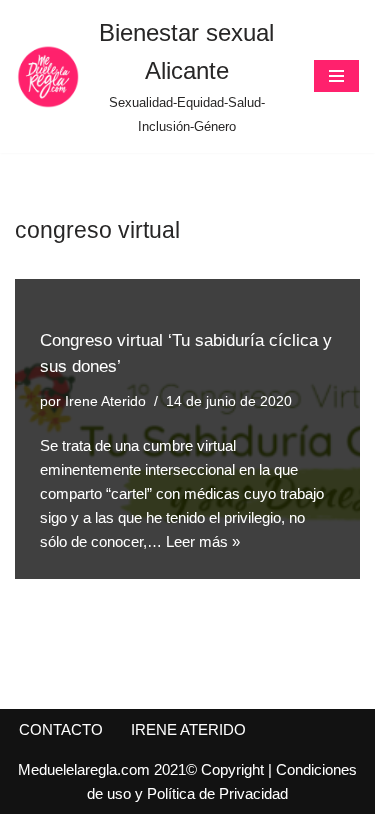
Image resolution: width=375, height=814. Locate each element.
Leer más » (203, 541)
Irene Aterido (105, 401)
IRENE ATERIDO (188, 729)
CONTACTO (61, 729)
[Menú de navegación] (336, 76)
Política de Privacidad (217, 793)
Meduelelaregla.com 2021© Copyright (143, 769)
